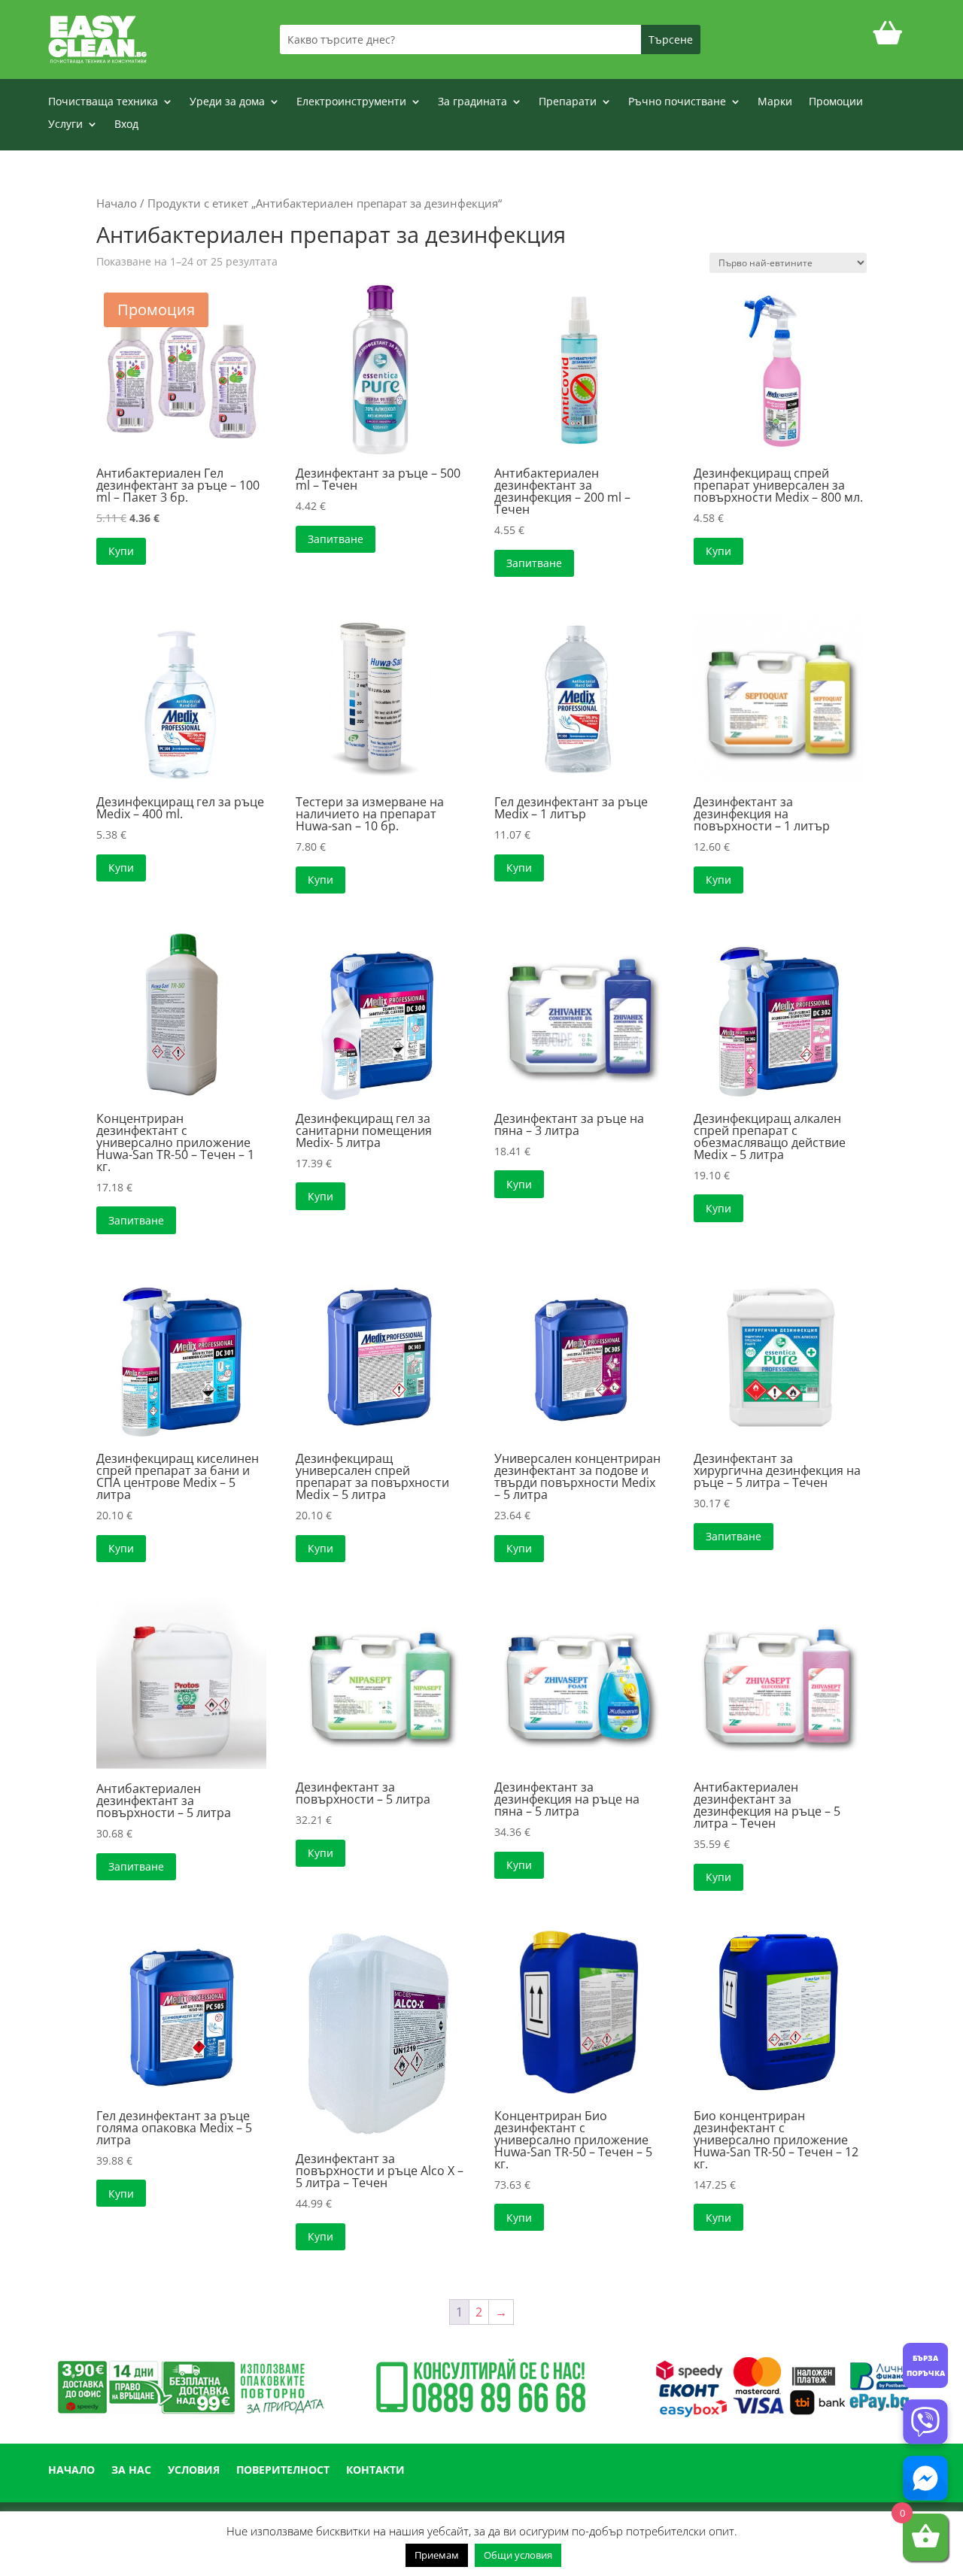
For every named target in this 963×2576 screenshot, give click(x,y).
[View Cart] (888, 39)
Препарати (568, 102)
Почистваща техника (103, 102)
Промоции (836, 102)
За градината (472, 102)
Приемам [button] (437, 2555)
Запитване (336, 539)
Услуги (65, 125)
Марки (775, 102)
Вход (126, 125)
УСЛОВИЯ (194, 2471)
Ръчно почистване (677, 102)
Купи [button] (121, 551)
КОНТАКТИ (375, 2471)
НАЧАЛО (71, 2471)
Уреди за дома (227, 102)
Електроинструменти (351, 102)
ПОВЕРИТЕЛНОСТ (283, 2471)
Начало (117, 203)
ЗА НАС (131, 2471)
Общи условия (518, 2555)
